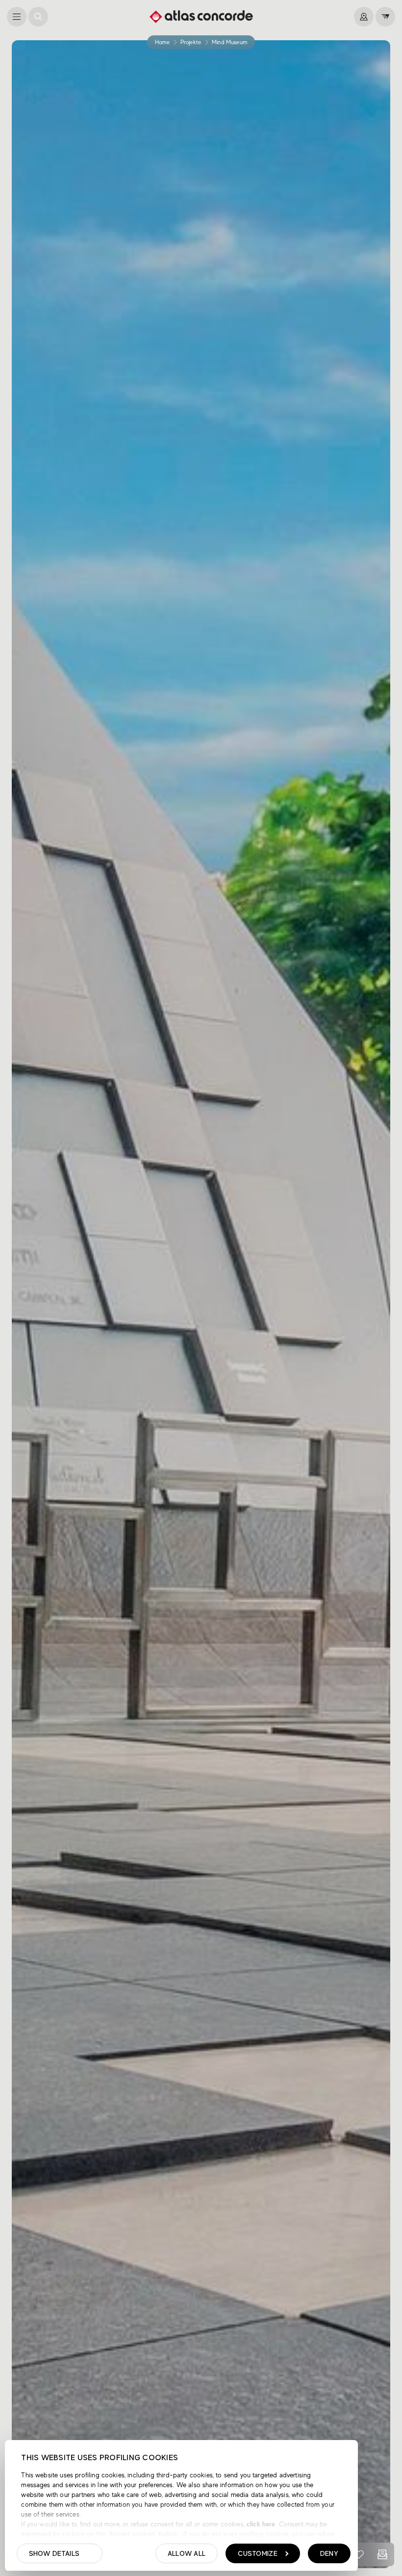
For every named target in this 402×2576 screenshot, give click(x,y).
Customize (258, 2553)
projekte (191, 42)
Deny (329, 2553)
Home (162, 42)
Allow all (187, 2553)
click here (260, 2524)
